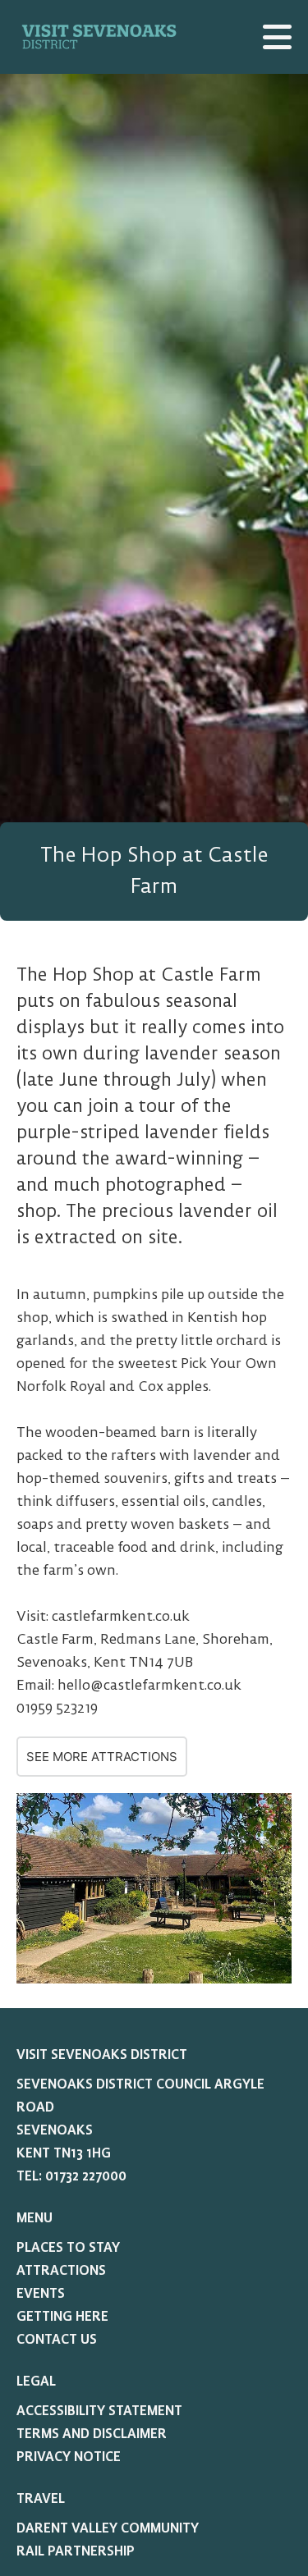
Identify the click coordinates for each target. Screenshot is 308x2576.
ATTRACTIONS (61, 2271)
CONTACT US (57, 2340)
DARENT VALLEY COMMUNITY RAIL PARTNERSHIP (108, 2540)
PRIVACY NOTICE (69, 2457)
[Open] (277, 37)
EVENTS (41, 2294)
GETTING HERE (62, 2317)
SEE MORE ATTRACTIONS (102, 1757)
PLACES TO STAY (68, 2248)
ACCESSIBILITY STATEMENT (99, 2411)
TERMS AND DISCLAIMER (92, 2434)
